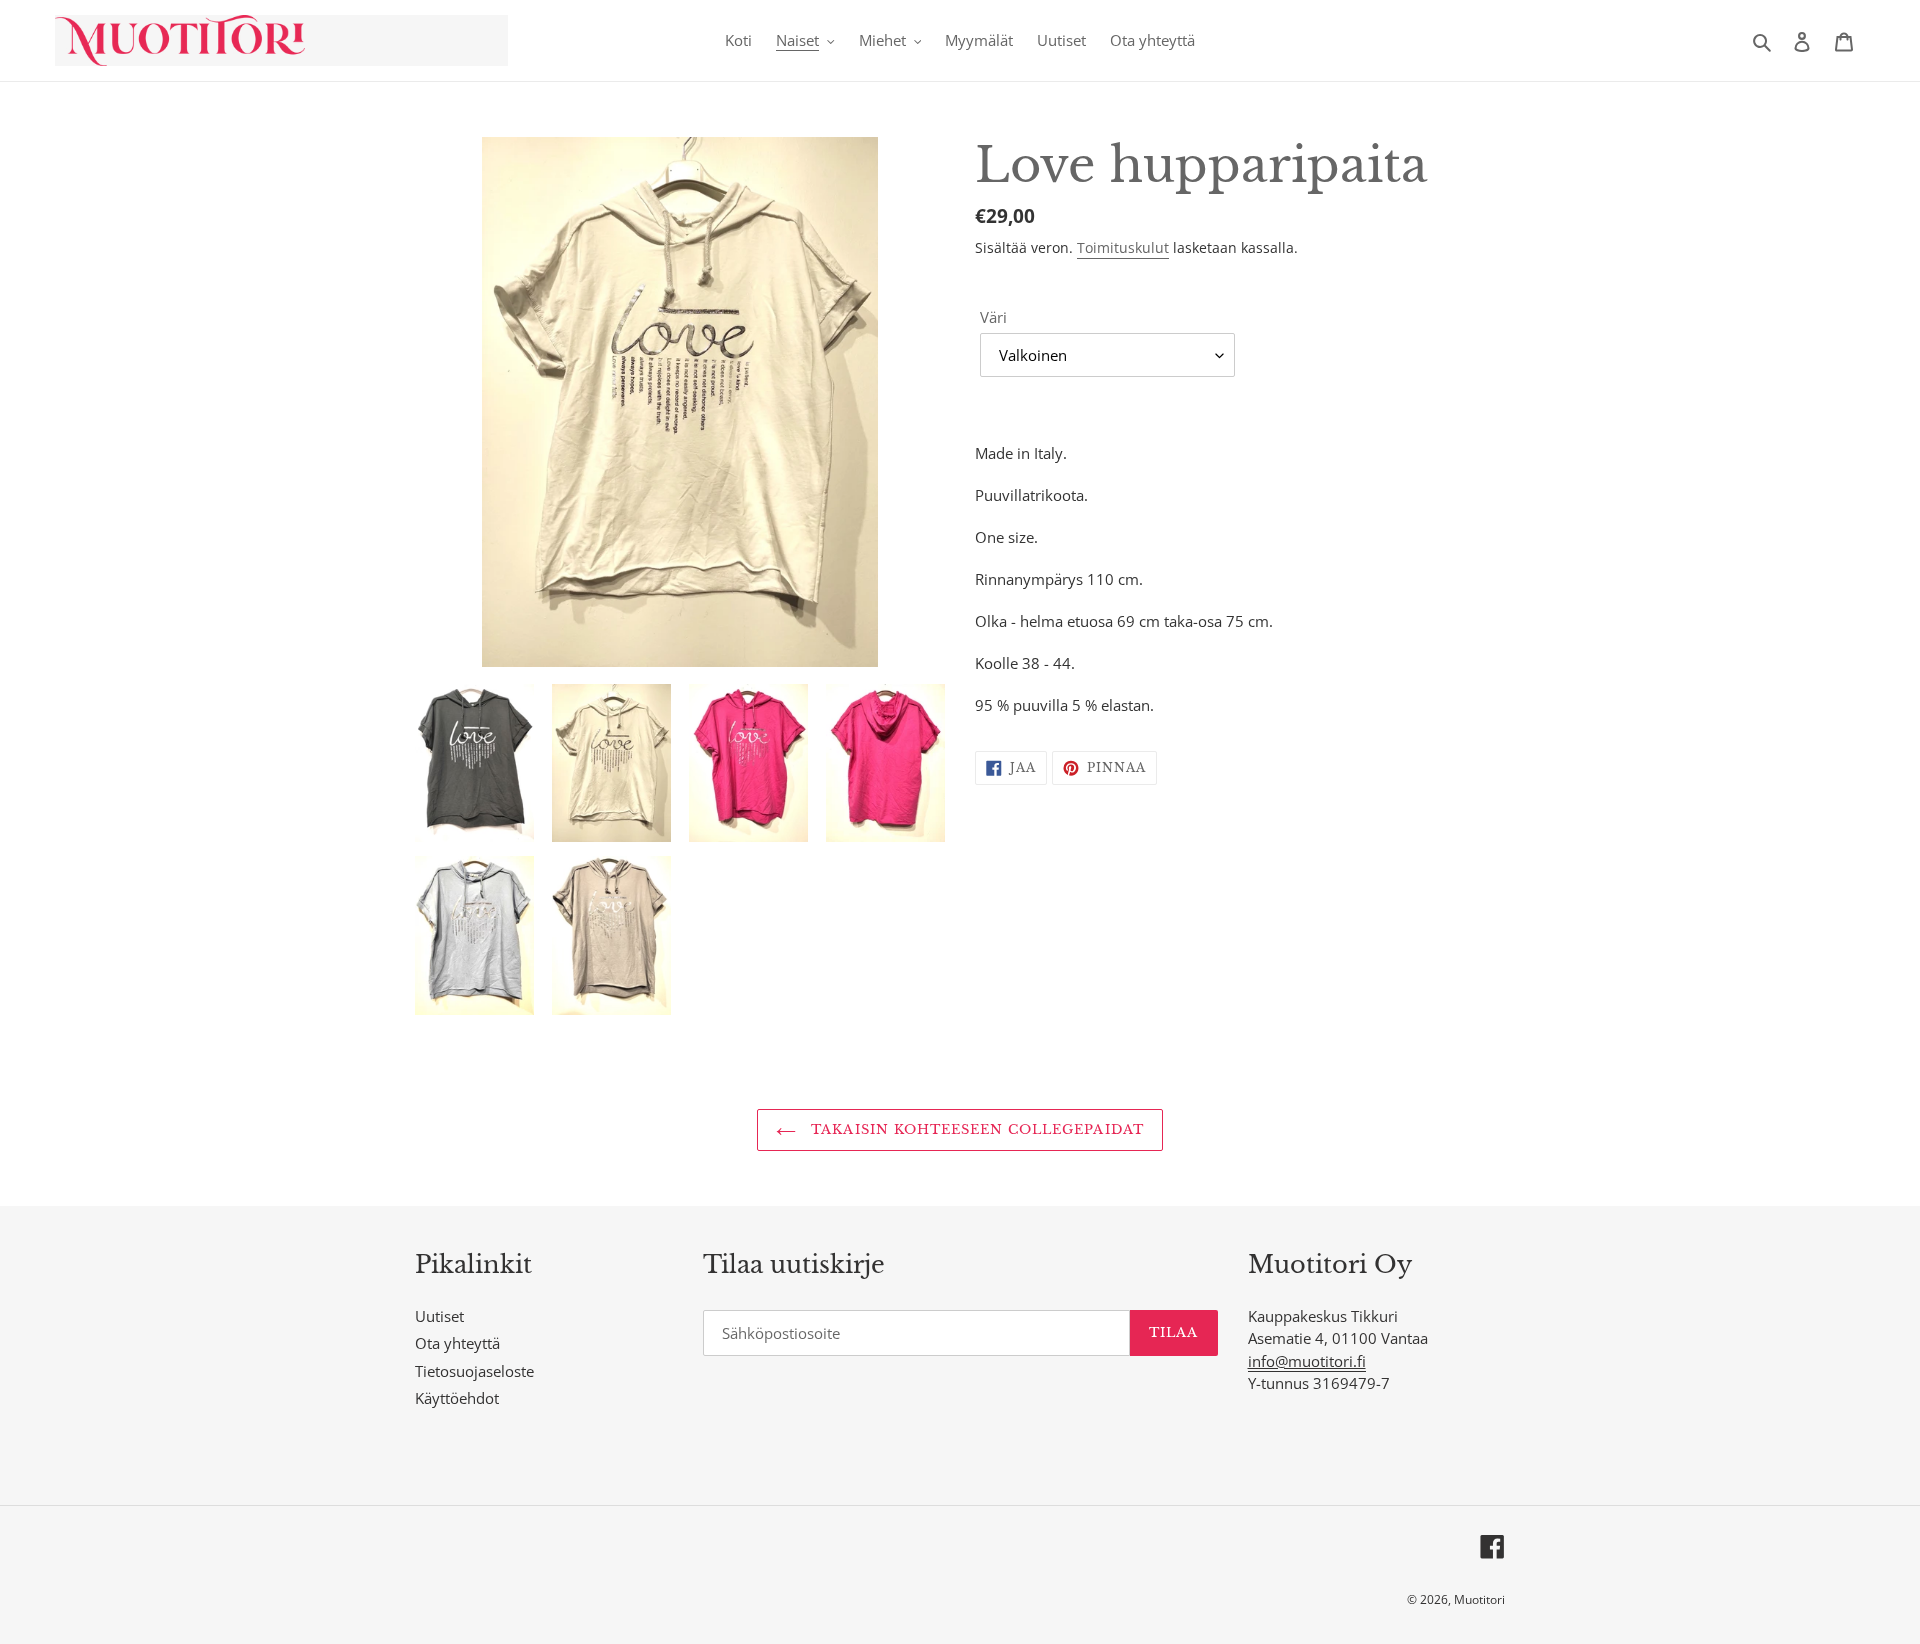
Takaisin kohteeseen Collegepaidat (974, 1129)
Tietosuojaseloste (474, 1371)
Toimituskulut (1123, 247)
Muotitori (1479, 1599)
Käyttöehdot (457, 1398)
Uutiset (439, 1316)
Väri (993, 317)
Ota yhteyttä (457, 1343)
